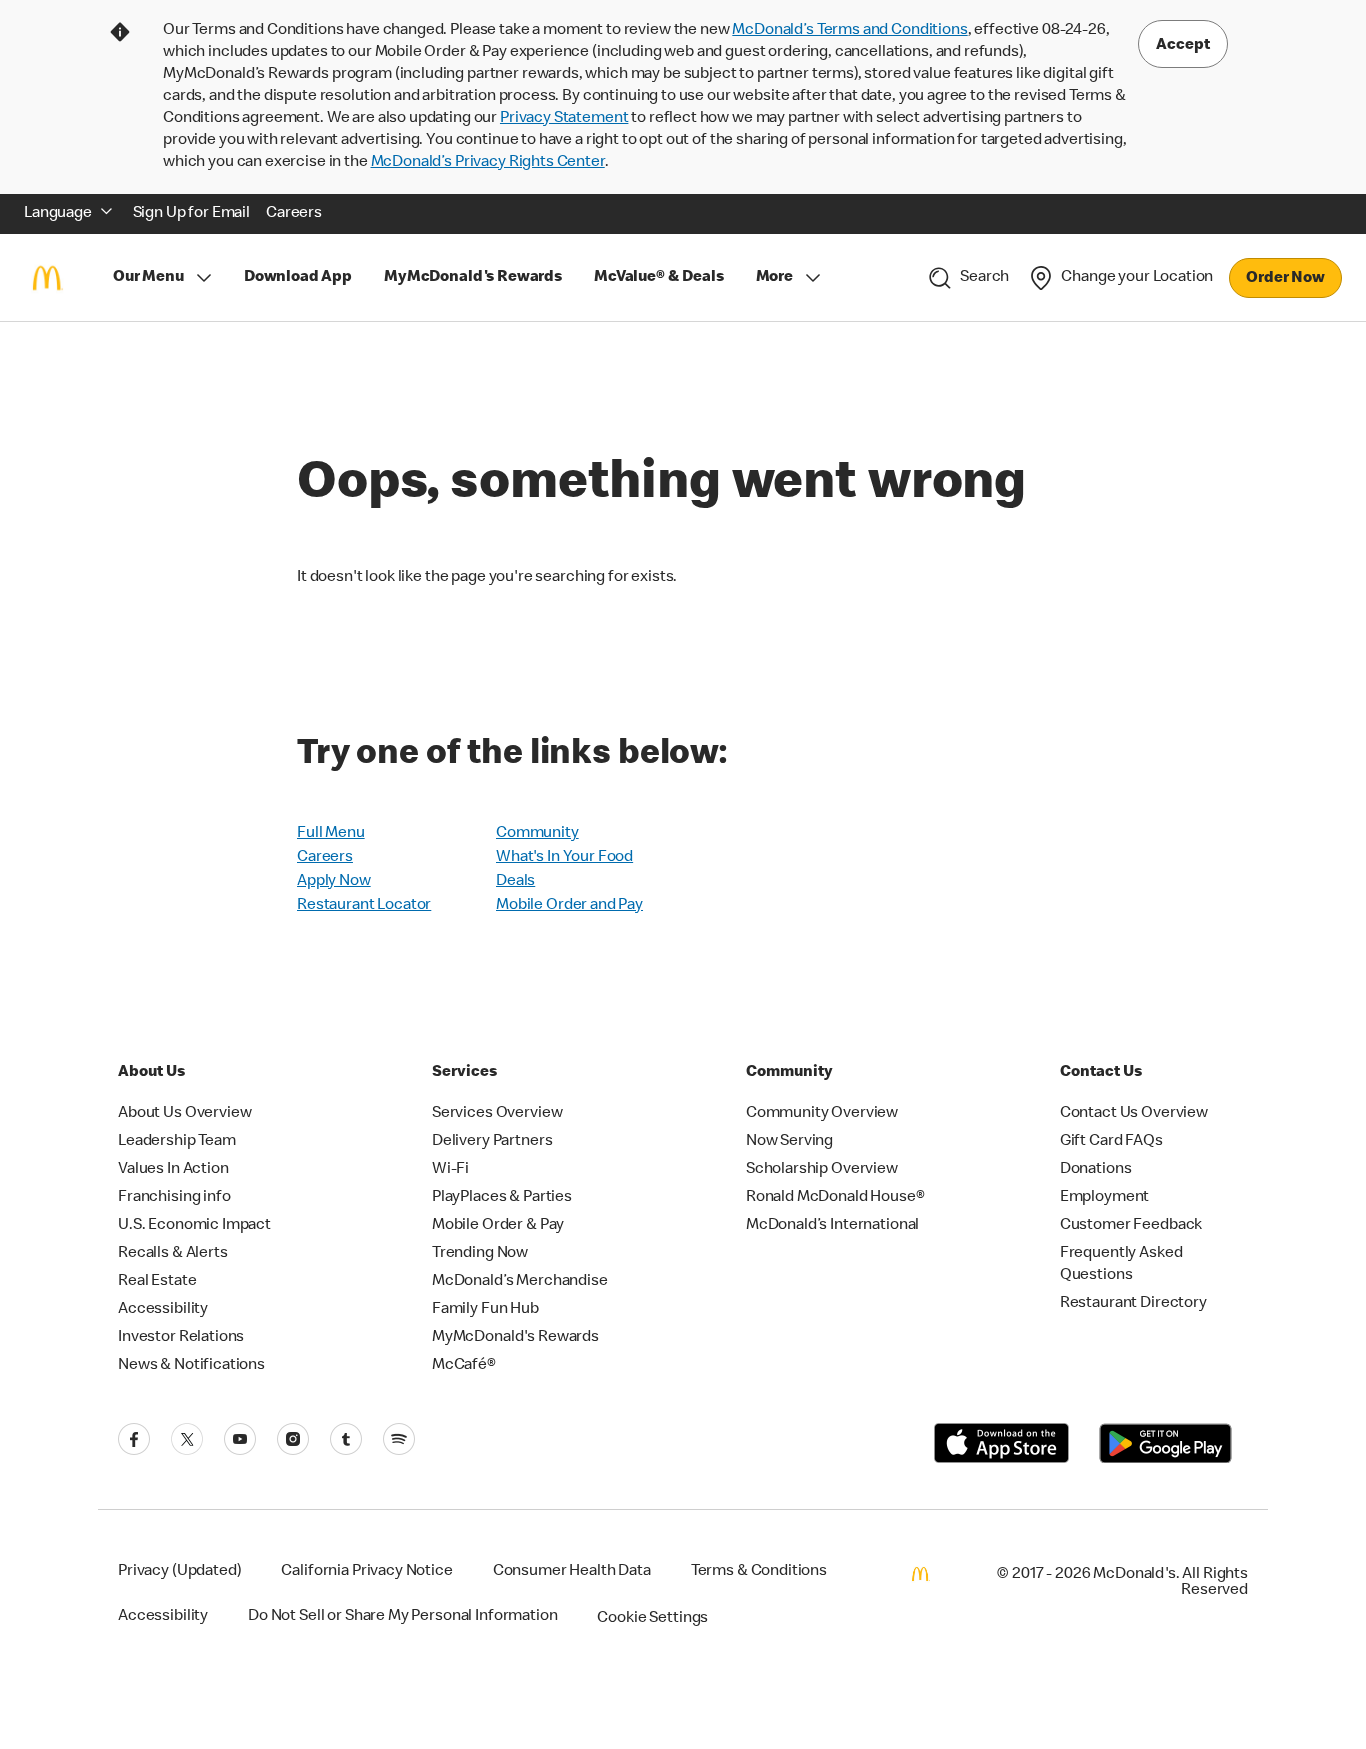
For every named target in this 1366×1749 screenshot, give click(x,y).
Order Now (1285, 279)
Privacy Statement (564, 119)
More (774, 278)
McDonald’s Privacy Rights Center (488, 163)
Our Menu (148, 278)
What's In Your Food (564, 858)
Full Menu (331, 834)
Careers (325, 858)
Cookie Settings (652, 1619)
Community (537, 834)
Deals (515, 882)
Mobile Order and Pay (569, 906)
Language (58, 214)
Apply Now (334, 882)
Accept (1183, 46)
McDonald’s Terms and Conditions (849, 31)
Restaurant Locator (364, 906)
